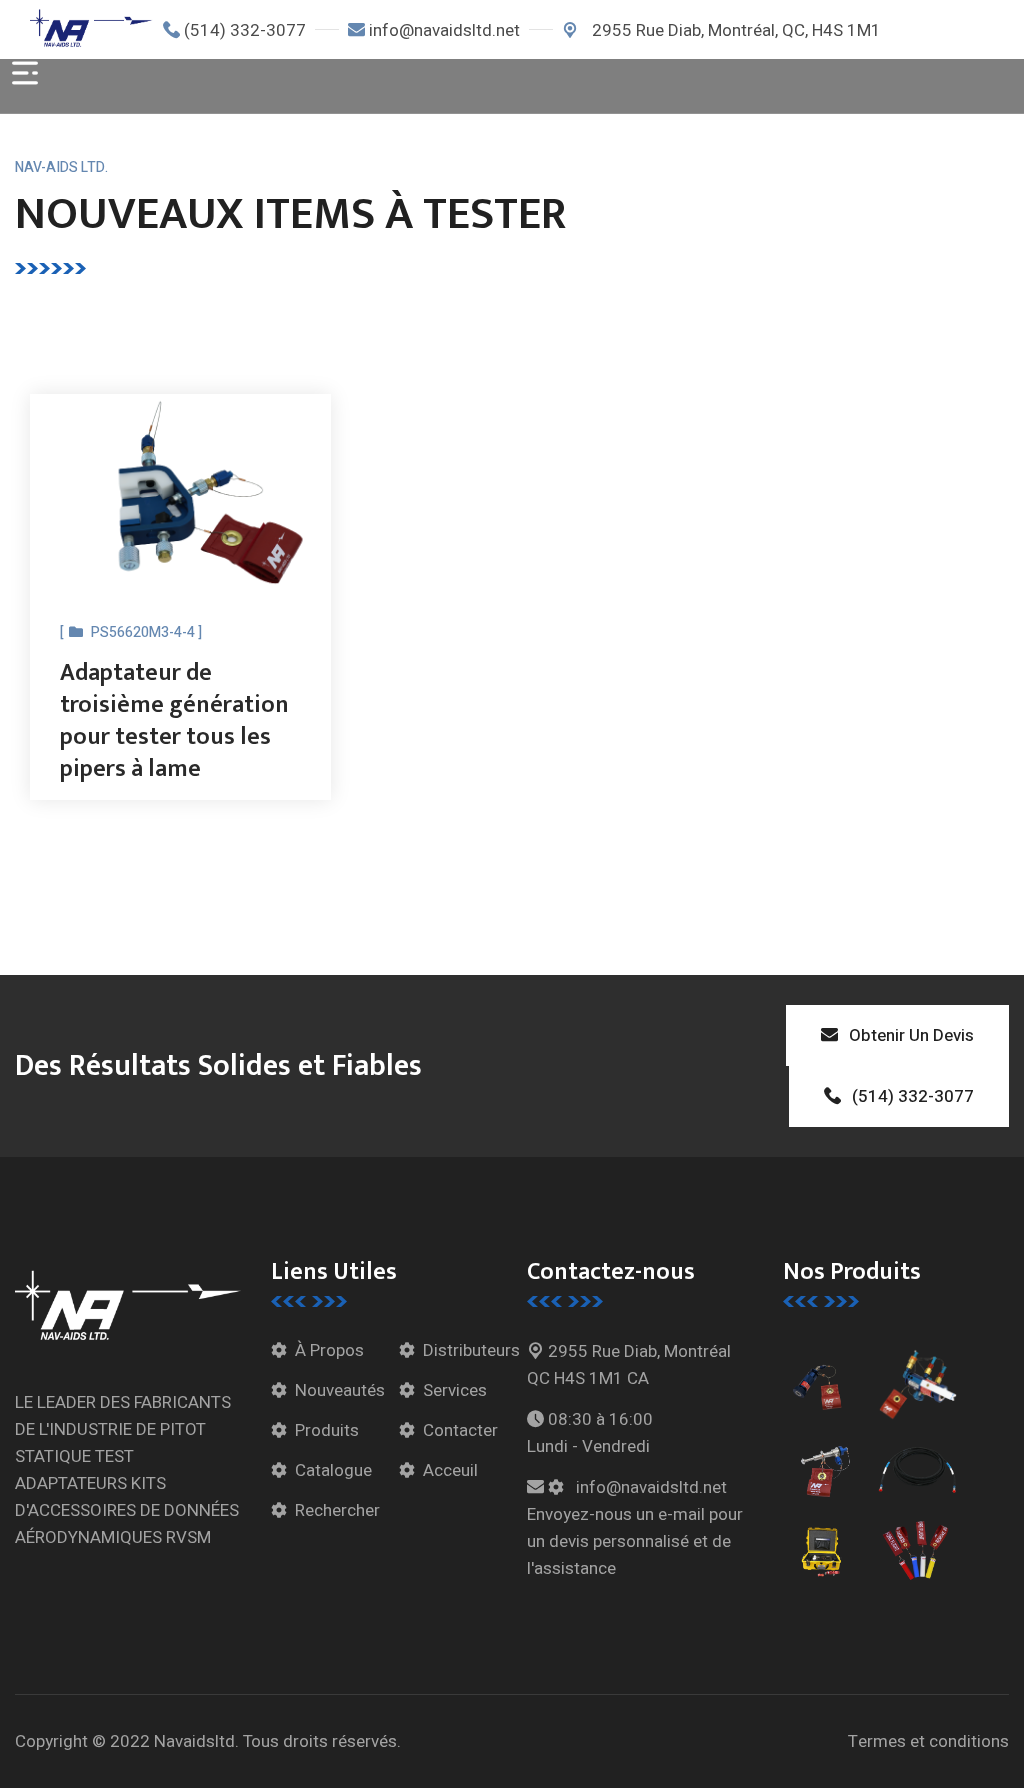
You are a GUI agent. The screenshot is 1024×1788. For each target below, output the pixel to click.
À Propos (329, 1350)
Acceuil (450, 1470)
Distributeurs (471, 1350)
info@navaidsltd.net (444, 30)
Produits (327, 1430)
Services (455, 1390)
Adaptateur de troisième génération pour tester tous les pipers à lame (174, 721)
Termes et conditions (928, 1741)
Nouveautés (340, 1390)
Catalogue (333, 1470)
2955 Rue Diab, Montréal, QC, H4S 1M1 (734, 30)
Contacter (460, 1430)
